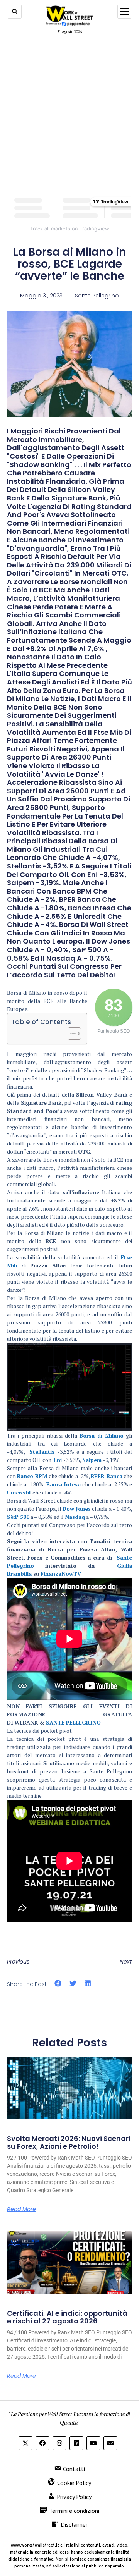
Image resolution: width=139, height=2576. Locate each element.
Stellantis (42, 1452)
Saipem (93, 1460)
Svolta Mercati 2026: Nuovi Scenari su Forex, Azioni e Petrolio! (69, 2142)
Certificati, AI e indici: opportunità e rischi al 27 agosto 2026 (67, 2317)
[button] (58, 1984)
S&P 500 (18, 1517)
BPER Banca (106, 1476)
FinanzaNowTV (61, 1574)
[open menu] (124, 12)
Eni (58, 1460)
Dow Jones (77, 1509)
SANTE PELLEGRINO (73, 1722)
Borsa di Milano (102, 1435)
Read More (21, 2209)
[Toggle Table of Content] (70, 1033)
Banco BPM (32, 1476)
